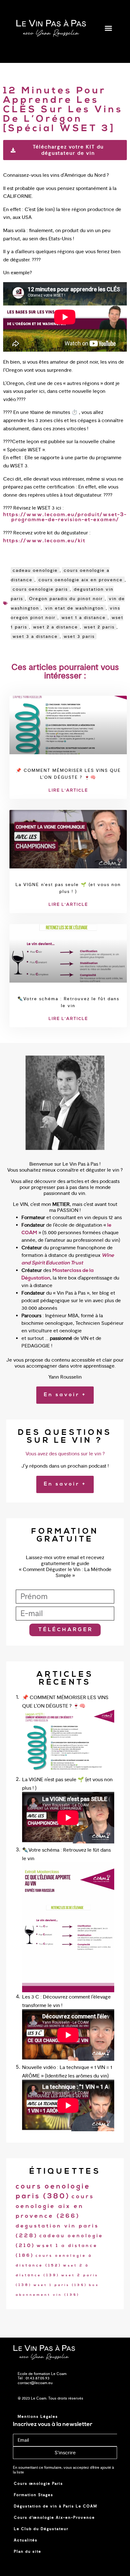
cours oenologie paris (40, 589)
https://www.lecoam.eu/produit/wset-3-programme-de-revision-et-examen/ (65, 517)
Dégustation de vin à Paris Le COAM (56, 2506)
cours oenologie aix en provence (81, 580)
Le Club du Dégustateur (41, 2529)
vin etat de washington (74, 608)
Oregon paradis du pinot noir (66, 599)
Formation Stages (34, 2495)
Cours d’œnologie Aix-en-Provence (54, 2517)
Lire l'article (68, 791)
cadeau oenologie (35, 570)
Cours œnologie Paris (38, 2484)
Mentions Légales (38, 2417)
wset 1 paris (60, 2285)
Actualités (26, 2540)
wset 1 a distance (84, 617)
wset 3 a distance (35, 636)
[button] (108, 28)
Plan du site (28, 2551)
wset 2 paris (99, 627)
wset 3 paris (79, 636)
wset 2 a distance (56, 627)
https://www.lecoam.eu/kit (44, 541)
